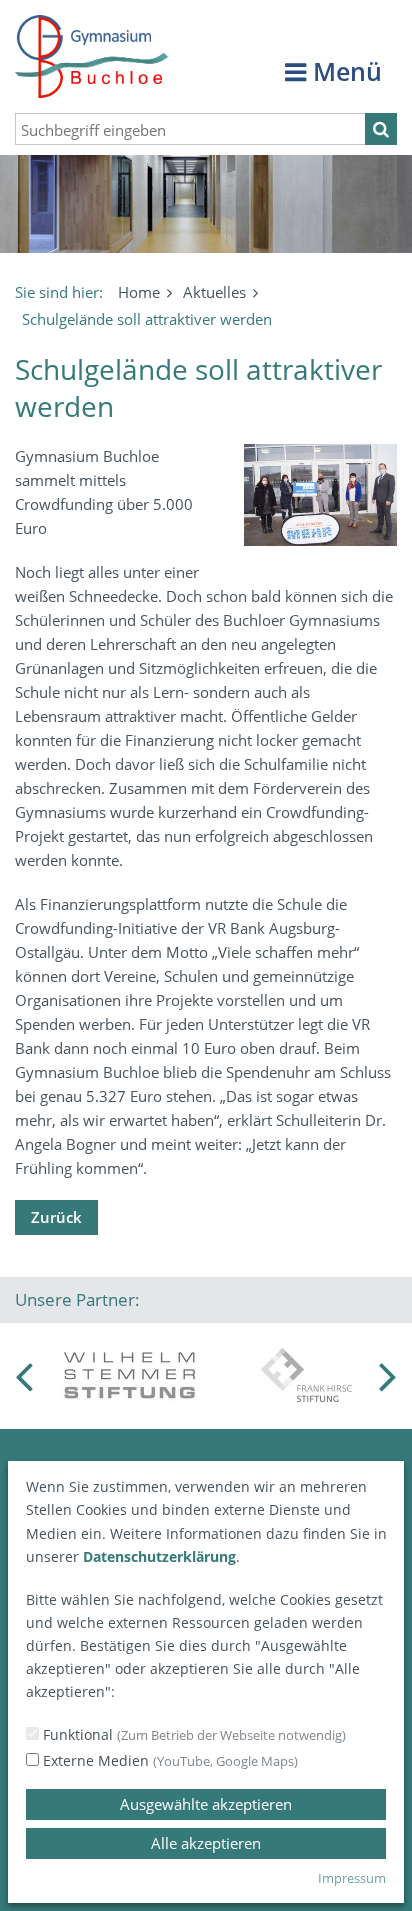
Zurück (56, 1217)
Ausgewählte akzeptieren (206, 1804)
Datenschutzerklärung (159, 1556)
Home (139, 292)
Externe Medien (168, 1760)
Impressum (352, 1878)
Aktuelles (214, 292)
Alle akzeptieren (206, 1843)
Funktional (192, 1734)
